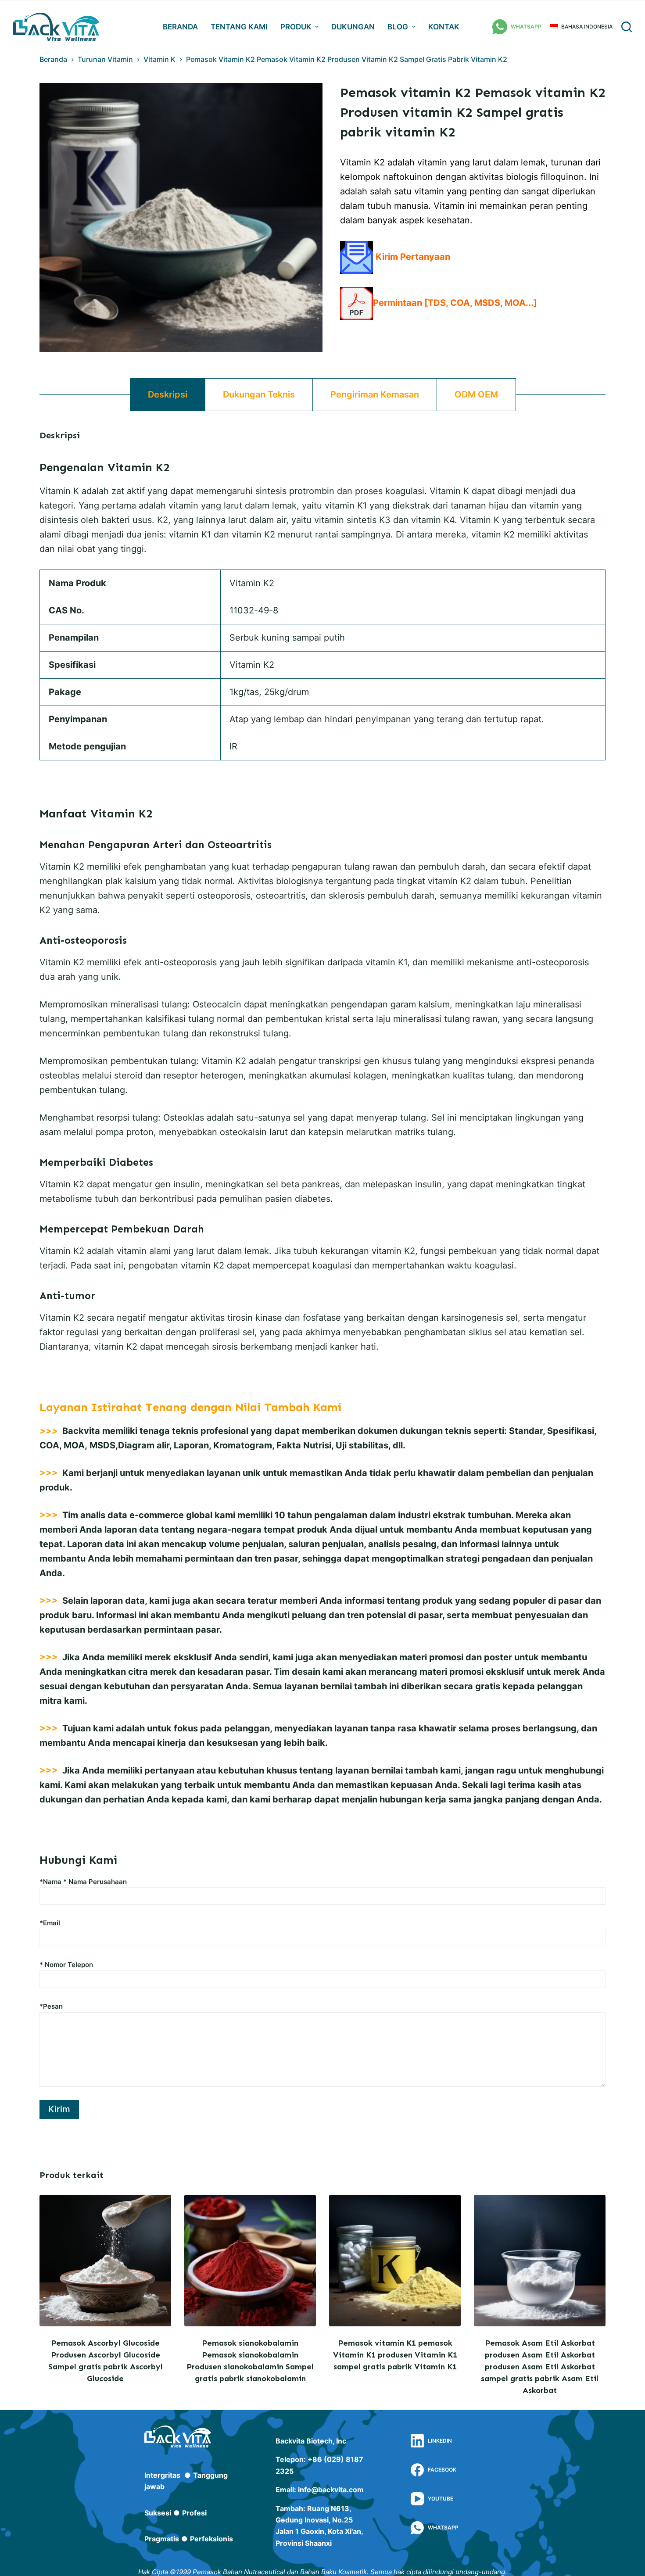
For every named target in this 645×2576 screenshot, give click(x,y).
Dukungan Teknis (259, 394)
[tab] (168, 395)
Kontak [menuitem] (444, 27)
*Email (50, 1923)
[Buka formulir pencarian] (627, 27)
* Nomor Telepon (66, 1965)
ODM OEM (476, 394)
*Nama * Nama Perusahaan (83, 1882)
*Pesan (51, 2006)
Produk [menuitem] (296, 27)
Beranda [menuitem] (180, 27)
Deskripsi (168, 394)
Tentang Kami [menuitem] (239, 27)
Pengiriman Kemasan (375, 394)
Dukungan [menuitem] (353, 27)
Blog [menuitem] (398, 27)
